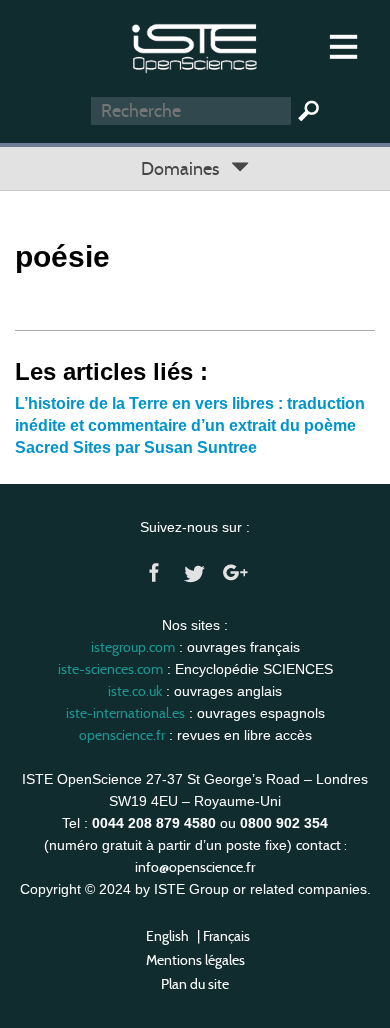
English (167, 936)
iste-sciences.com (110, 669)
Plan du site (195, 984)
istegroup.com (133, 647)
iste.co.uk (135, 691)
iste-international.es (125, 713)
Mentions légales (195, 960)
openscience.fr (122, 735)
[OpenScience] (194, 45)
